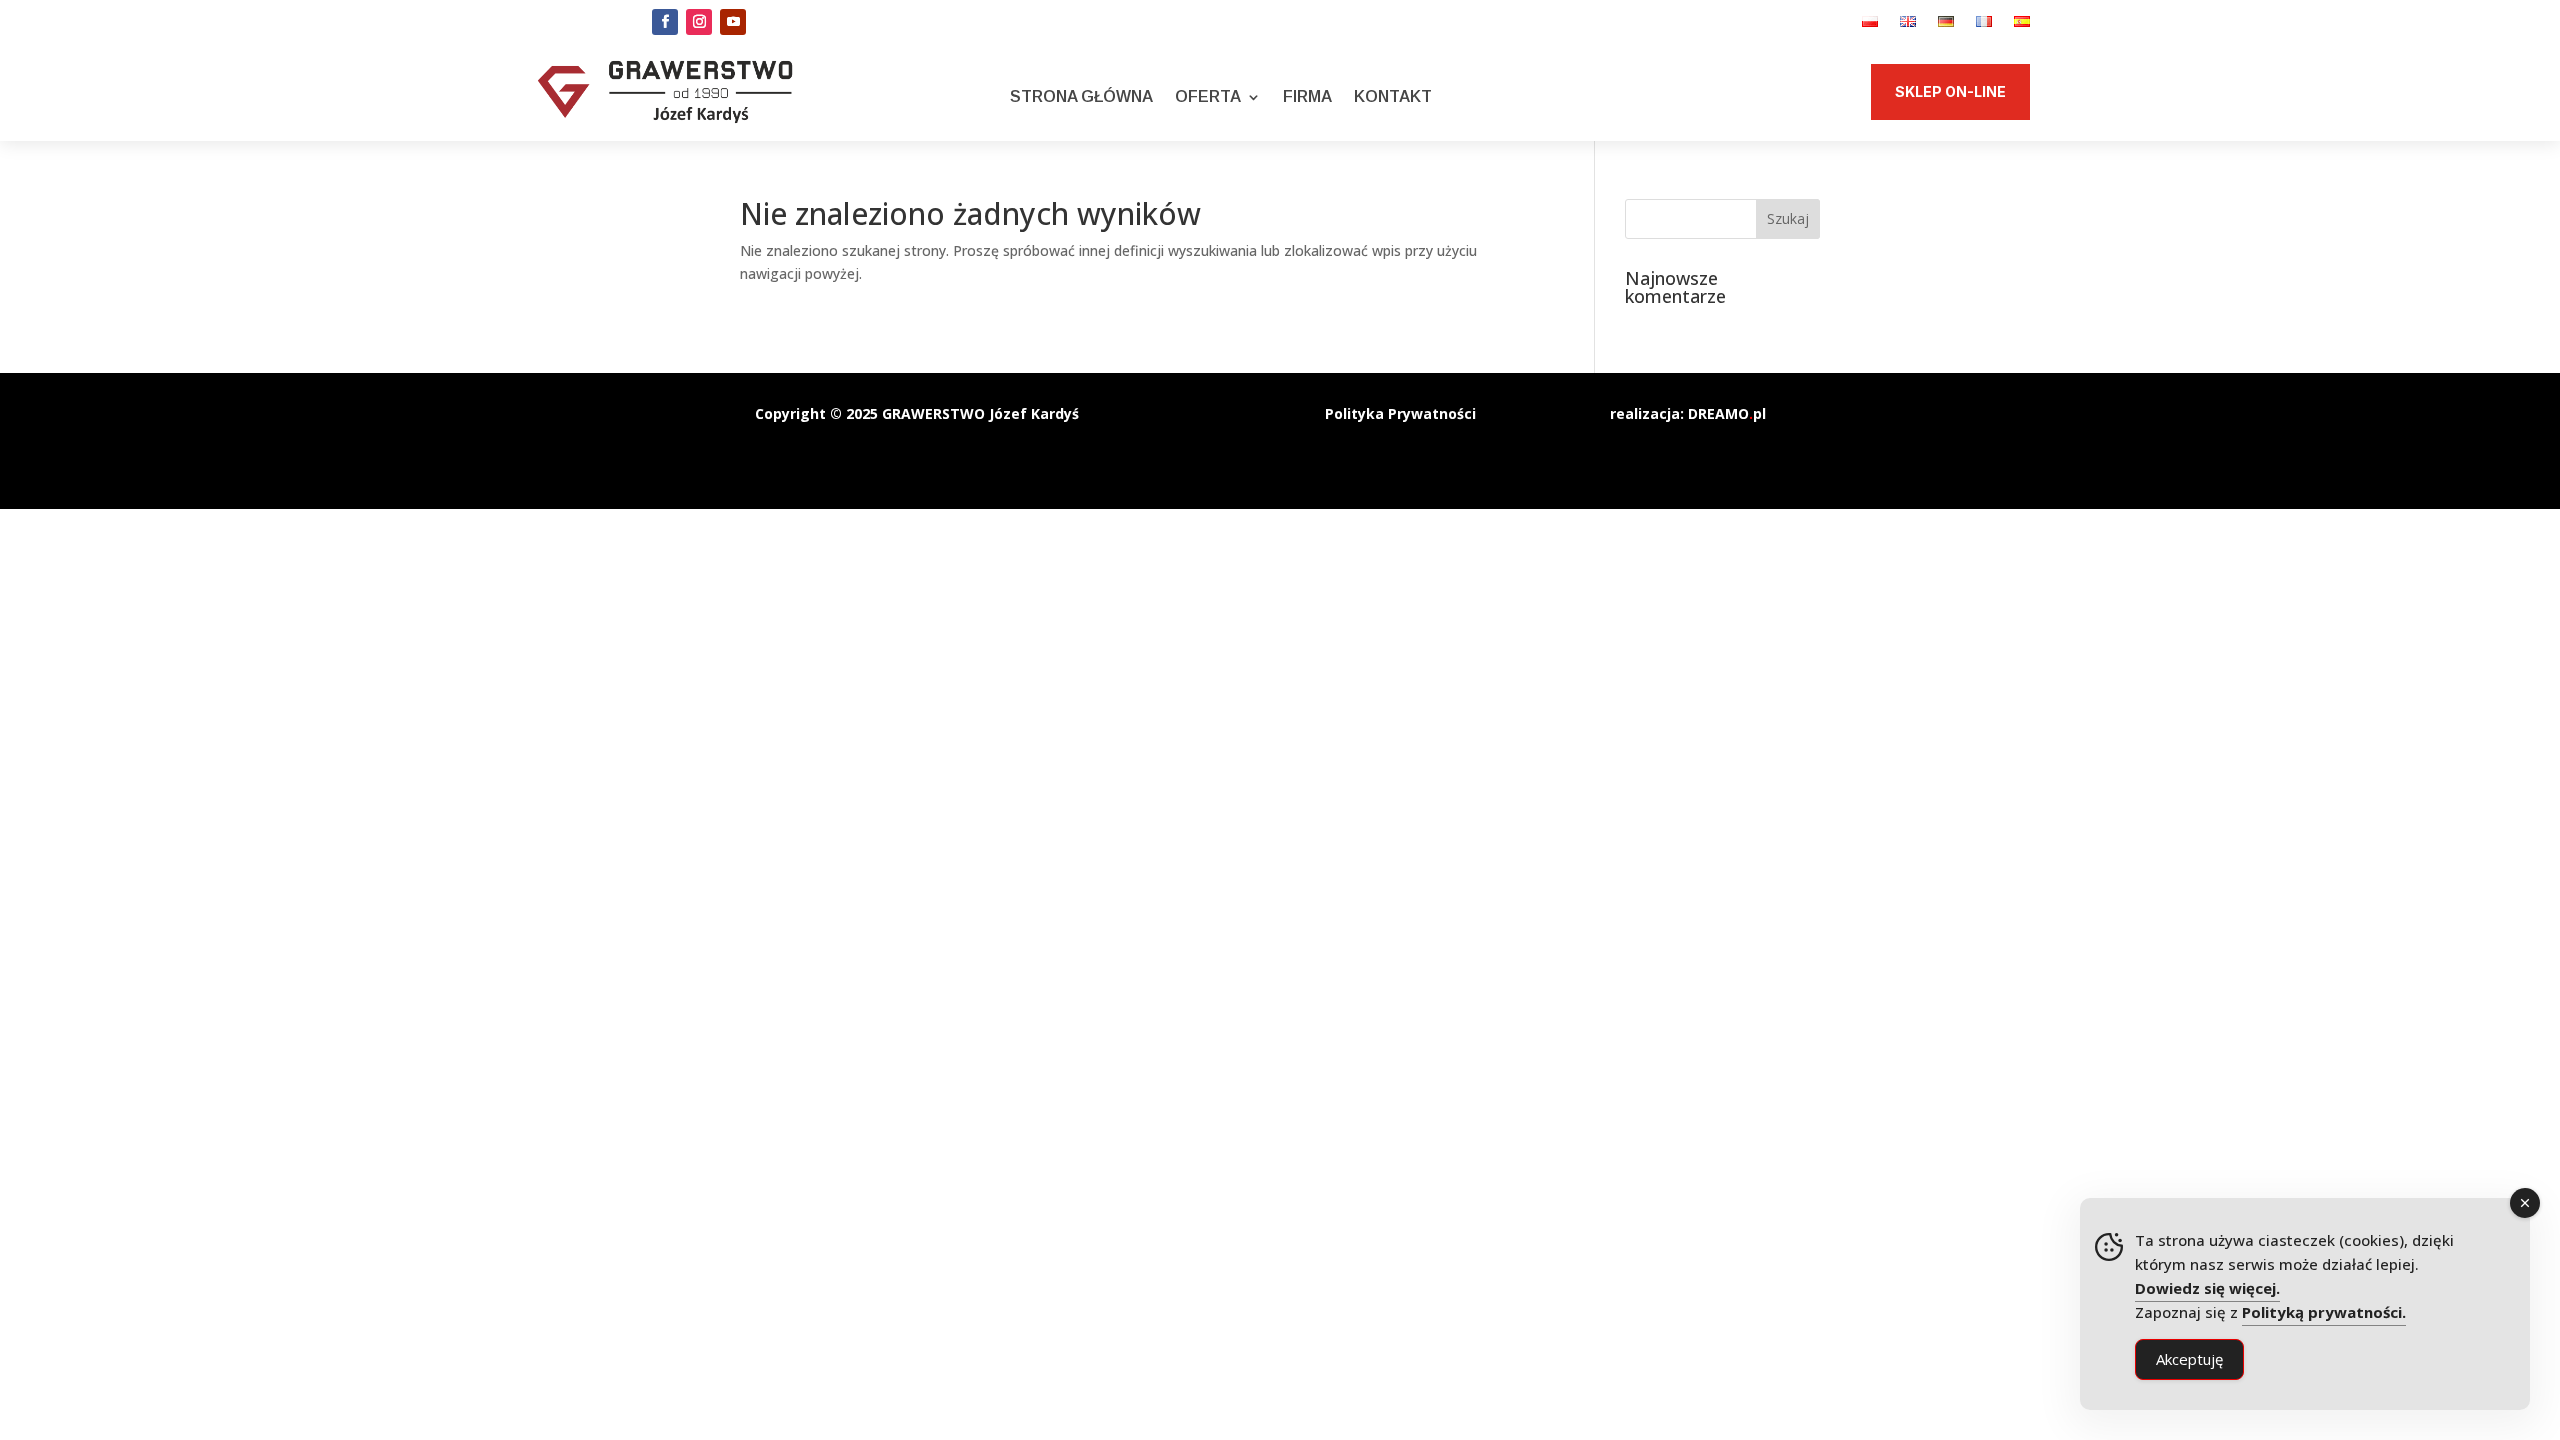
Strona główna (1081, 96)
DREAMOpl (1727, 413)
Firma (1307, 96)
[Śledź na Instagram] (699, 22)
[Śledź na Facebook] (665, 22)
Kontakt (1393, 96)
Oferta (1208, 96)
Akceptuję (2189, 1359)
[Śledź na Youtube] (733, 22)
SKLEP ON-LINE (1950, 91)
